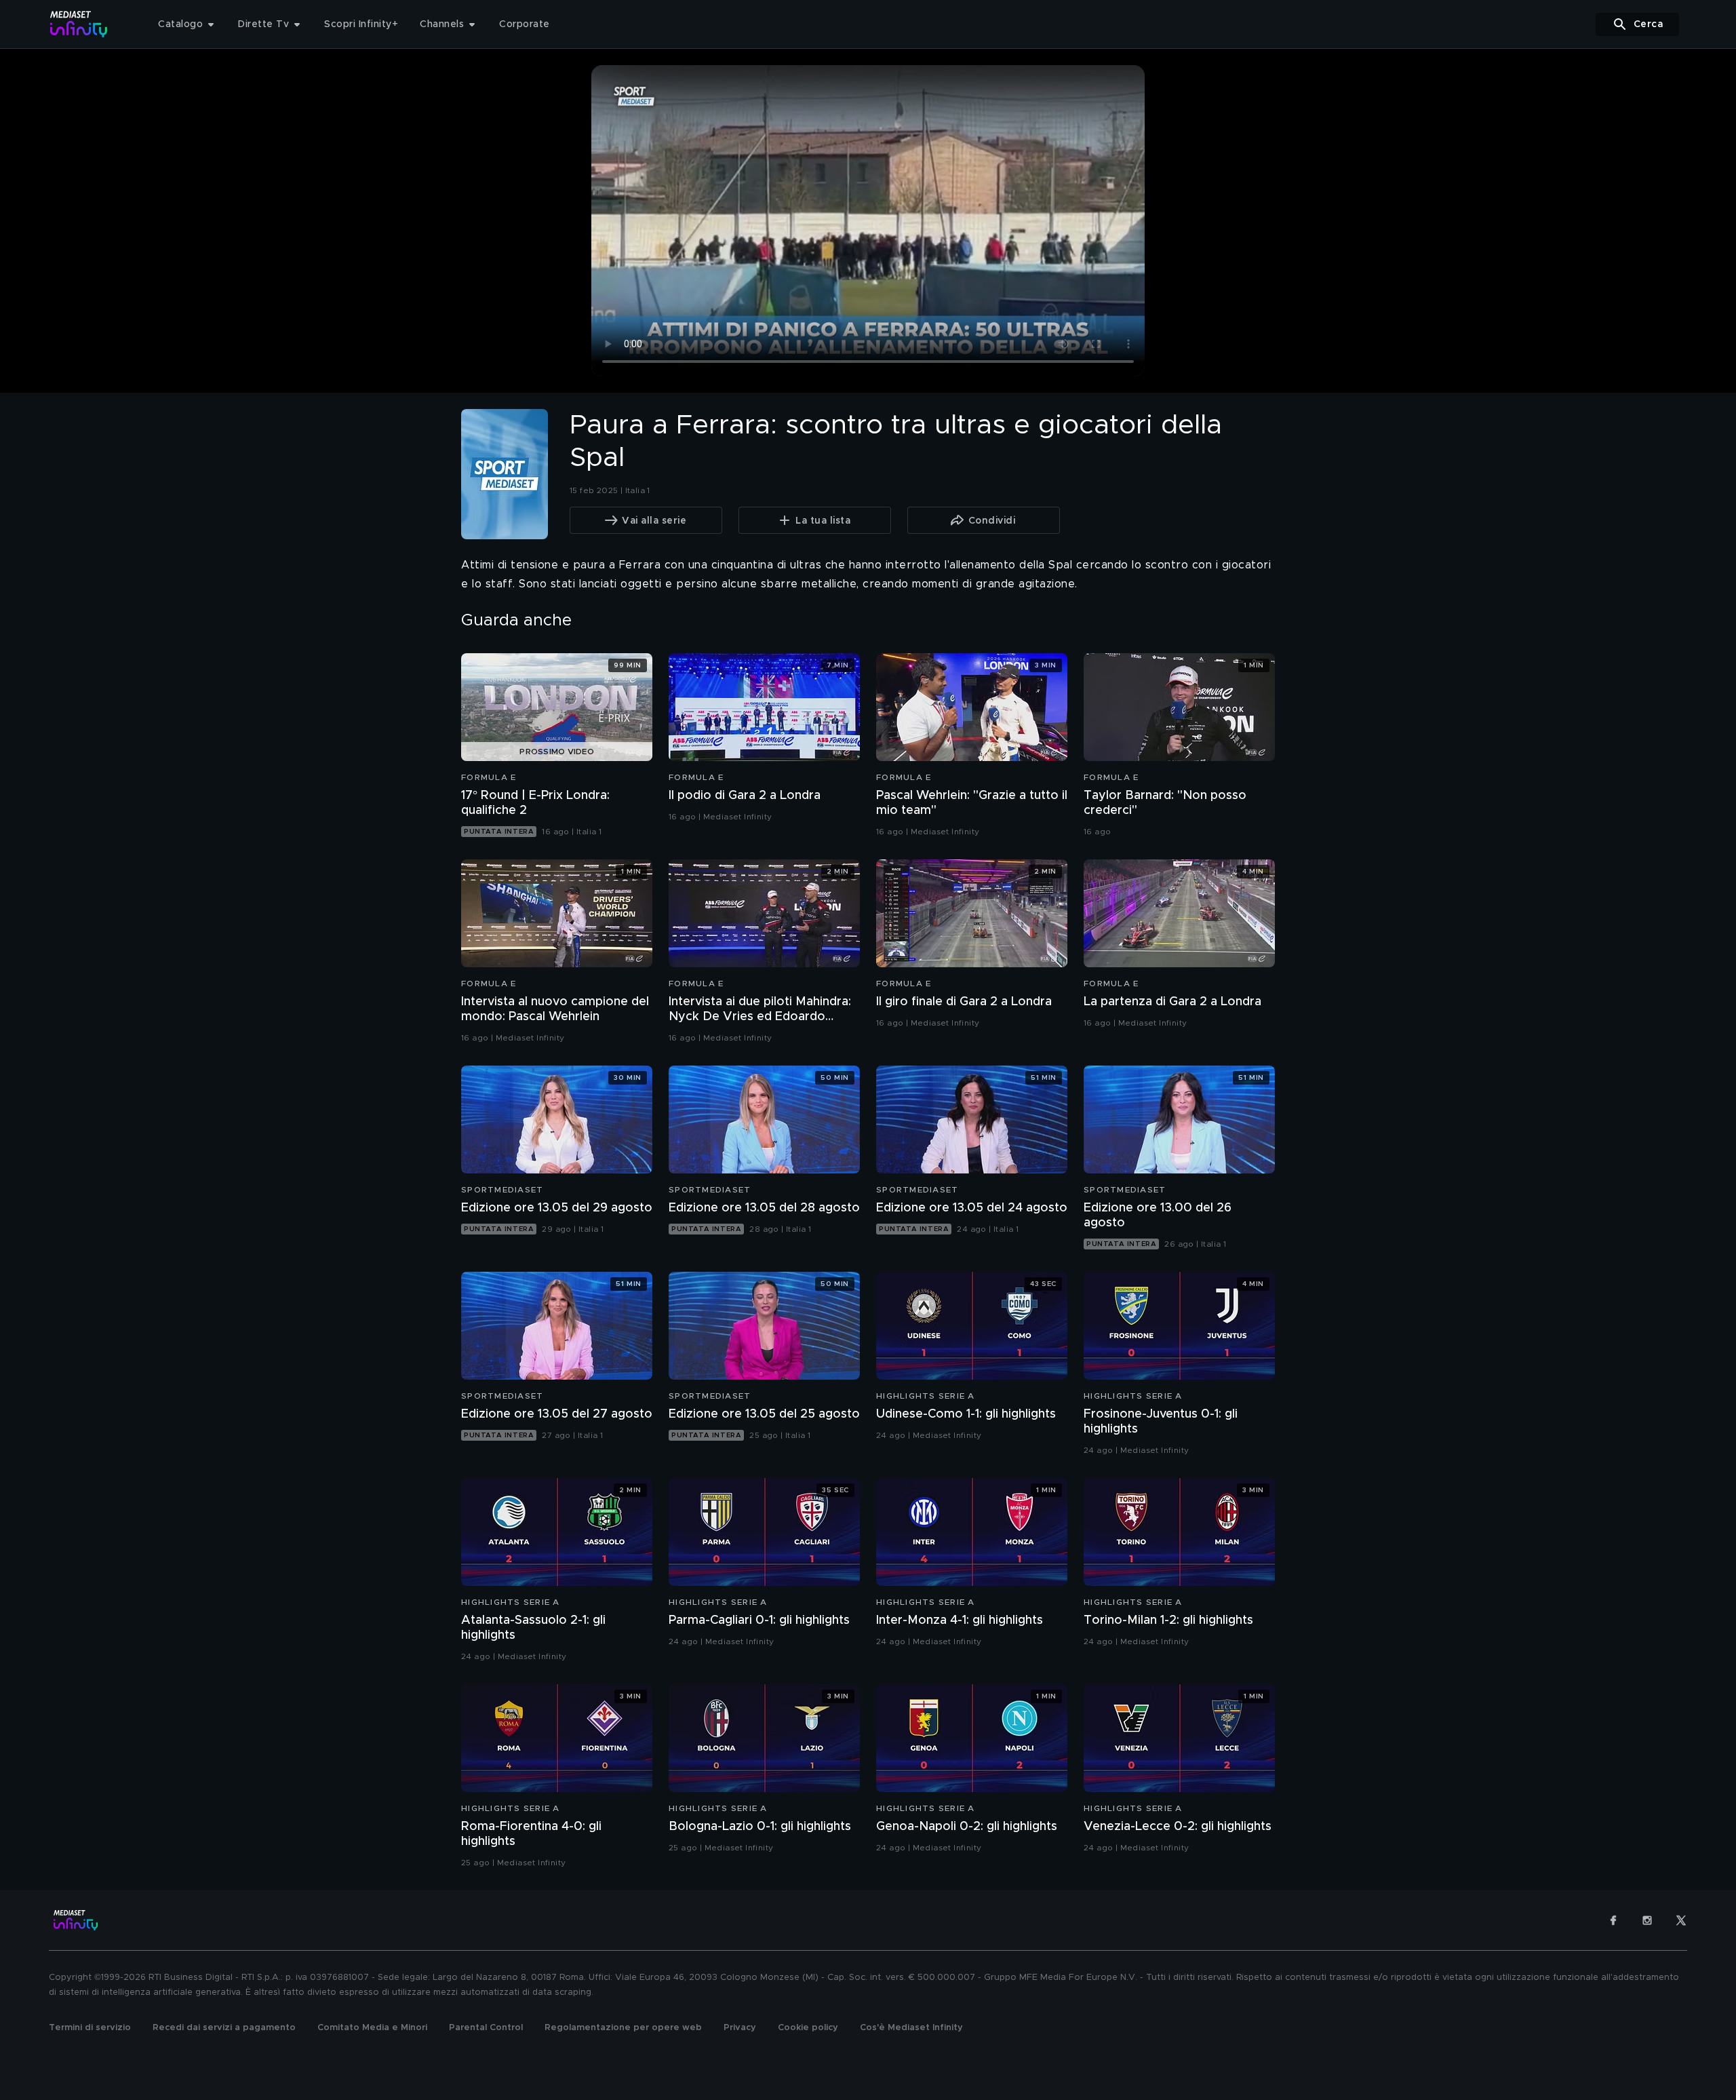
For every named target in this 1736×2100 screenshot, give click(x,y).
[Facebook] (1613, 1920)
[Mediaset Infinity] (79, 24)
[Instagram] (1647, 1920)
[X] (1681, 1920)
